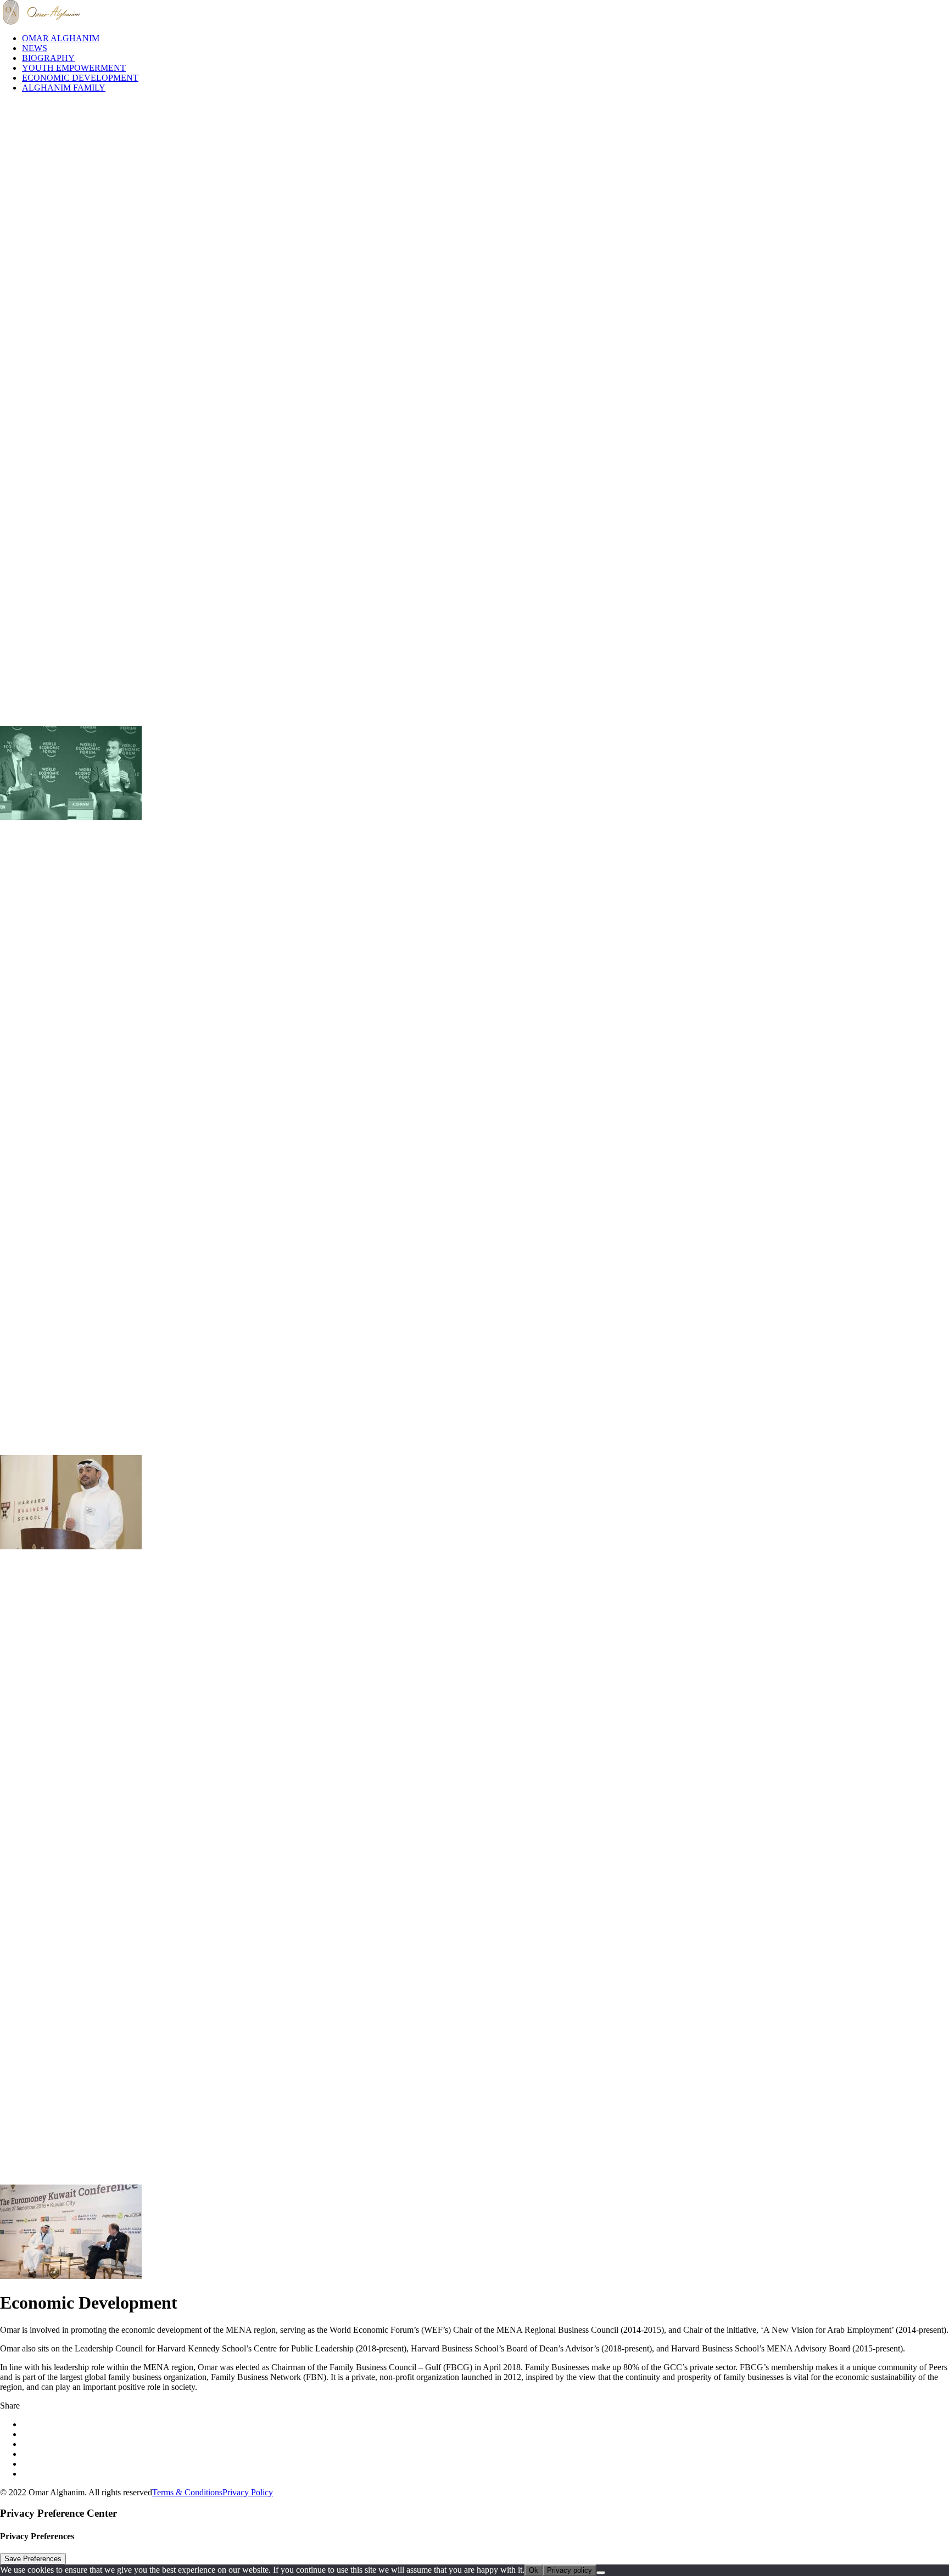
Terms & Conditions (187, 2492)
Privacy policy (570, 2570)
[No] (601, 2573)
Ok (534, 2570)
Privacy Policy (248, 2492)
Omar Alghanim (61, 38)
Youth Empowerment (74, 68)
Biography (48, 58)
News (35, 48)
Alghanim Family (64, 88)
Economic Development (80, 78)
